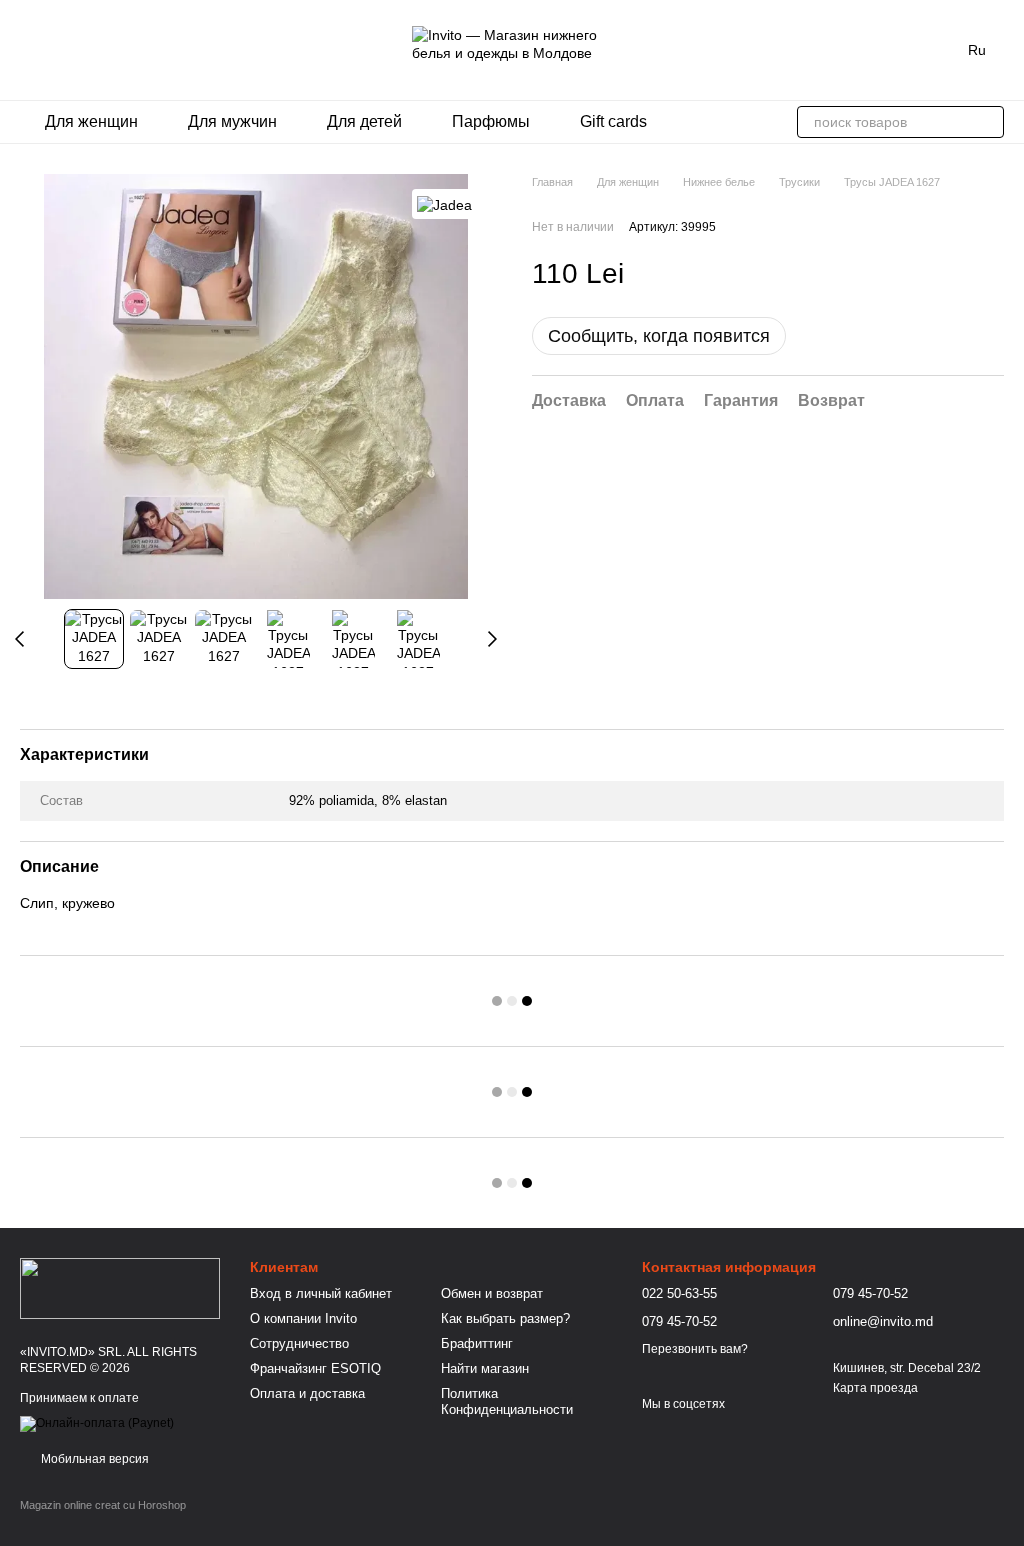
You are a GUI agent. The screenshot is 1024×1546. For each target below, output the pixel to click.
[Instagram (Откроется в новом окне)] (28, 50)
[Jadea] (444, 203)
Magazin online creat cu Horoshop (103, 1505)
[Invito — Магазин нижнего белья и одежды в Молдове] (120, 1287)
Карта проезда (875, 1388)
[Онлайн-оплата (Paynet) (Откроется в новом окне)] (97, 1424)
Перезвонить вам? (695, 1349)
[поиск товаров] (988, 122)
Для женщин (91, 121)
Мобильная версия (93, 1459)
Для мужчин (232, 121)
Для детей (364, 121)
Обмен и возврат (492, 1293)
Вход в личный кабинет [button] (321, 1293)
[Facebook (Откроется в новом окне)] (52, 50)
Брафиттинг (477, 1343)
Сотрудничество (299, 1343)
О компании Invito (303, 1318)
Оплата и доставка (307, 1393)
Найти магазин (485, 1368)
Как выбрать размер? (505, 1318)
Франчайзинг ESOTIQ (315, 1368)
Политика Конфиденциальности (507, 1402)
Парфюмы (491, 121)
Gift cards (613, 121)
